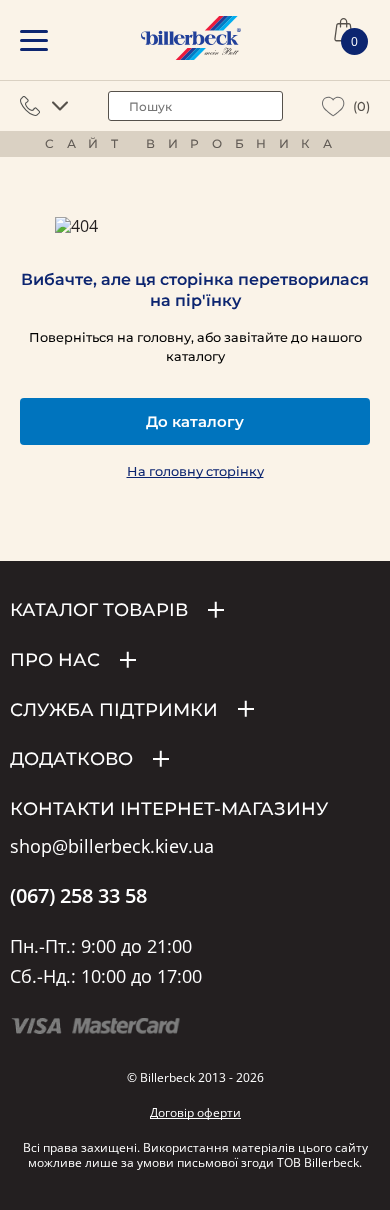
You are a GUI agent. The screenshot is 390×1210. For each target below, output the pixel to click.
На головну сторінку (195, 471)
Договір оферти (195, 1112)
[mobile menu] (34, 40)
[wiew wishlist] (333, 106)
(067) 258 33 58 (78, 896)
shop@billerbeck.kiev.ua (112, 847)
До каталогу (195, 421)
